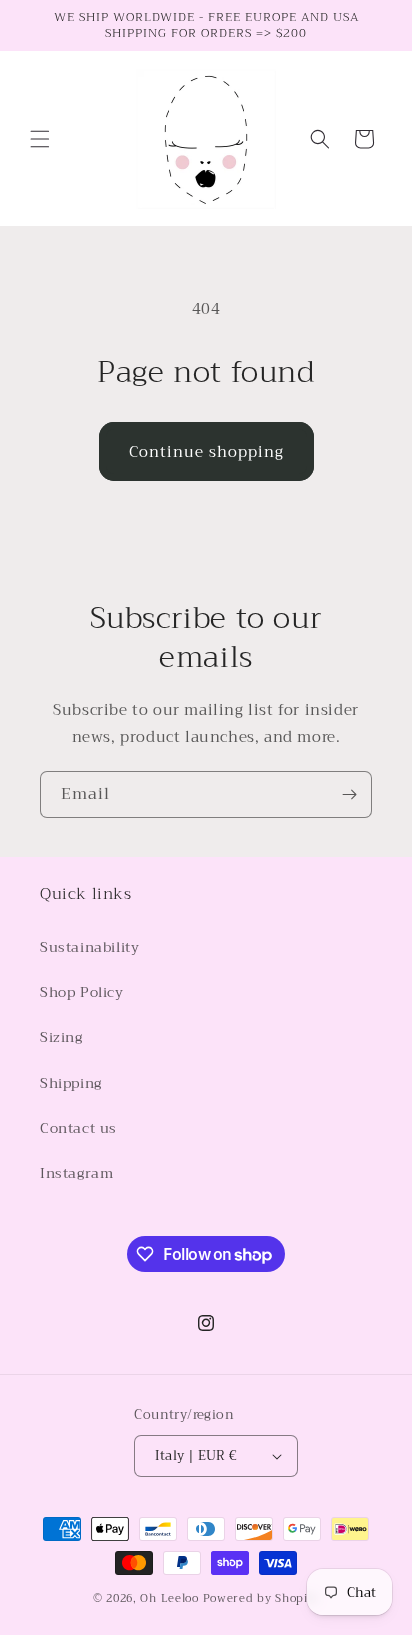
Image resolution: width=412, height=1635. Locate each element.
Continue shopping (206, 452)
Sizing (61, 1037)
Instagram (76, 1173)
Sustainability (89, 947)
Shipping (71, 1083)
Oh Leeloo (169, 1598)
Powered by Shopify (261, 1598)
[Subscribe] (349, 794)
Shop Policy (82, 992)
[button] (40, 139)
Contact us (78, 1128)
